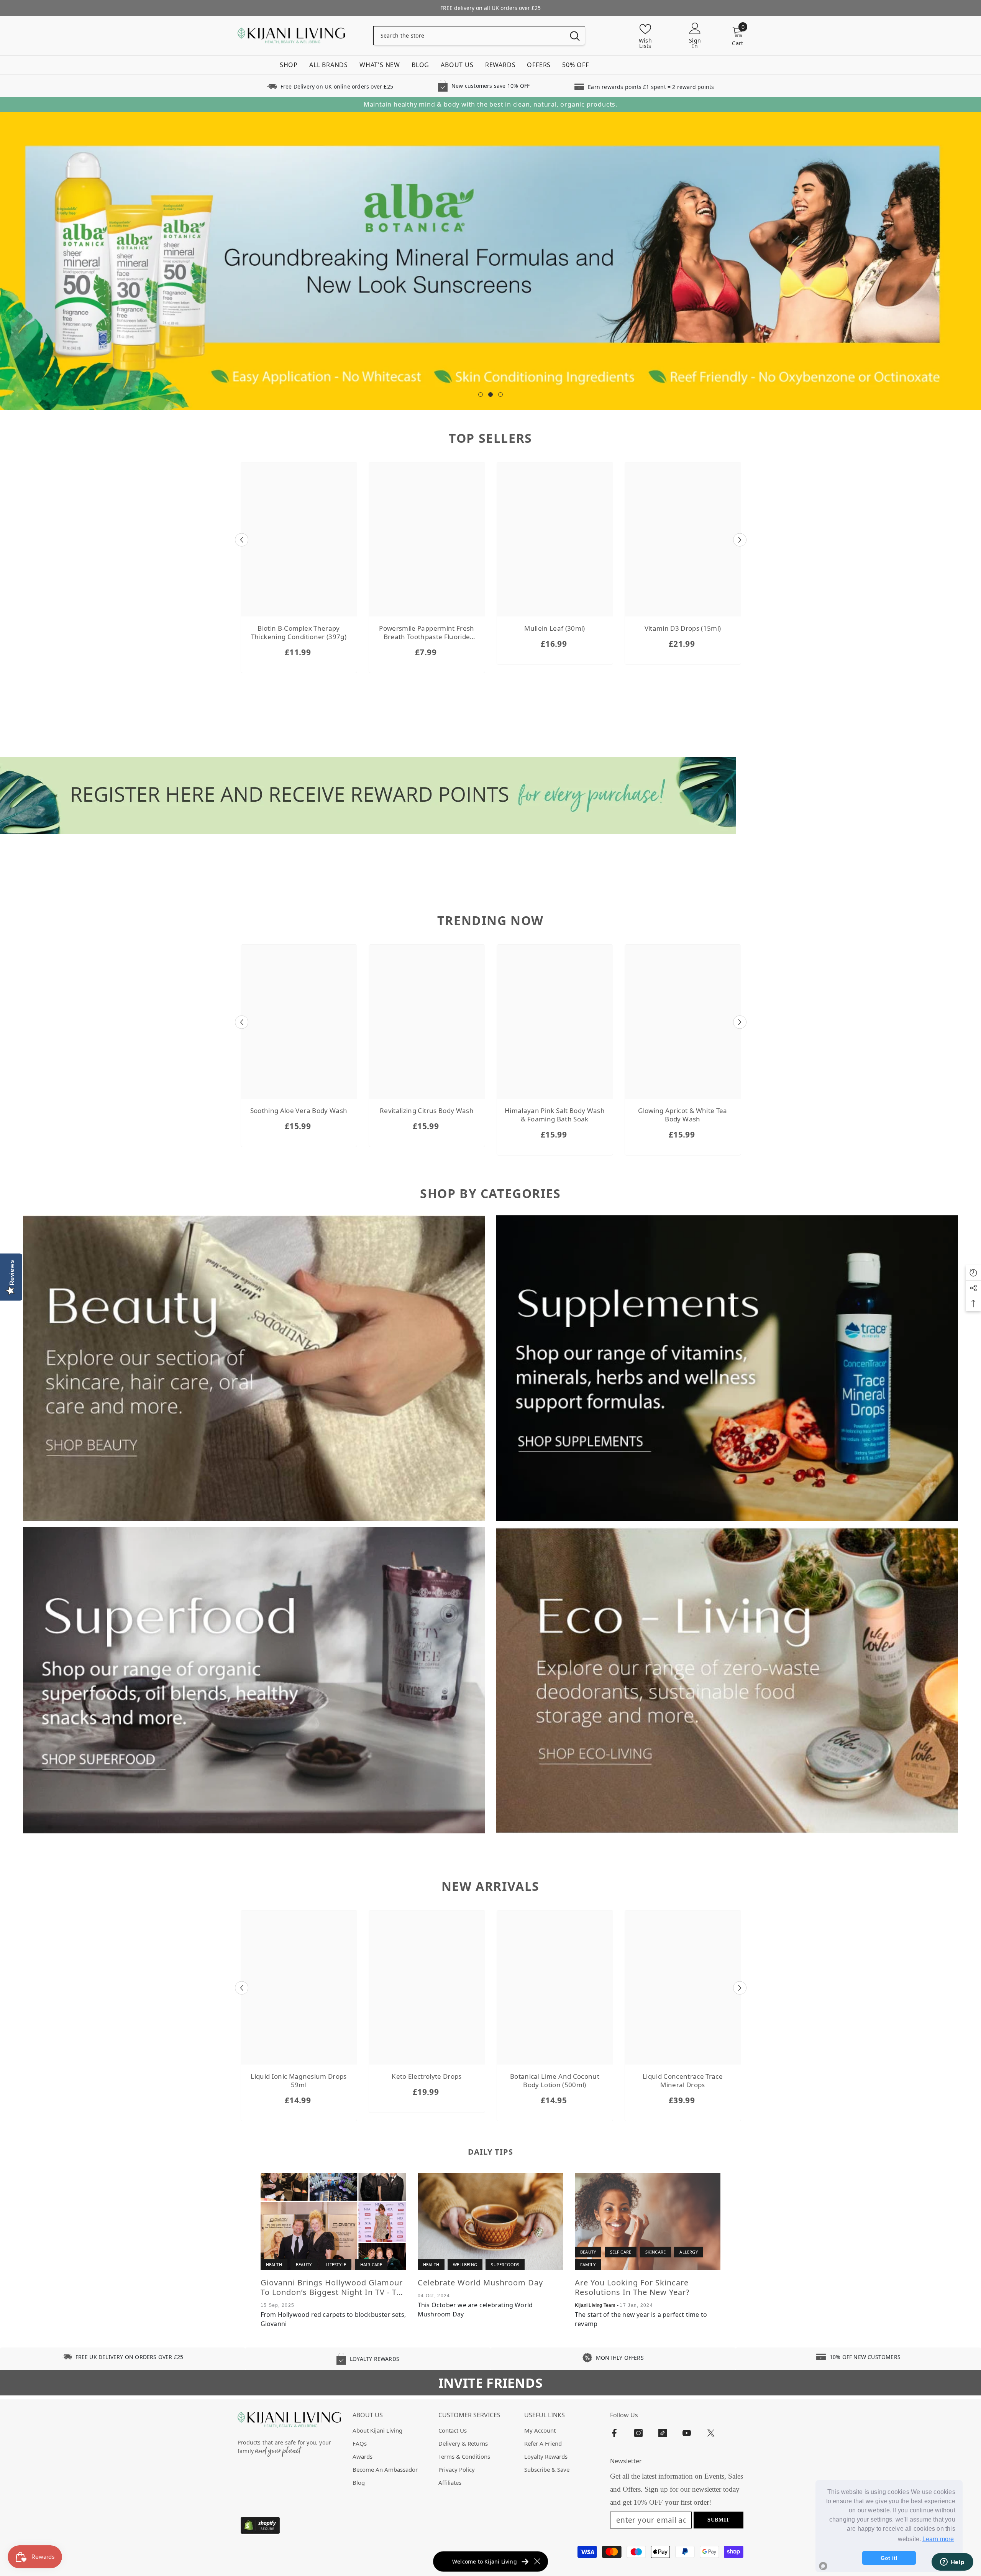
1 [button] (481, 395)
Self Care (621, 2252)
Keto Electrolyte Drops (427, 2077)
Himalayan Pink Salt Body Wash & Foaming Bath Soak (555, 1115)
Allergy (688, 2252)
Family (588, 2265)
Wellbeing (465, 2265)
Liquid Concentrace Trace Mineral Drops (683, 2081)
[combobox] (469, 36)
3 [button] (500, 395)
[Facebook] (614, 2433)
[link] (330, 86)
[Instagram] (638, 2433)
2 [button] (490, 395)
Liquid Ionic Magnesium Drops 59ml (299, 2081)
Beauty (304, 2265)
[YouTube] (687, 2433)
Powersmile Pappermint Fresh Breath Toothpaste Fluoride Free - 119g (427, 633)
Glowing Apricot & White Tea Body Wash (682, 1115)
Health (274, 2265)
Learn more (938, 2539)
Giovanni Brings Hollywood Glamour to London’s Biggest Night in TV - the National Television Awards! (333, 2288)
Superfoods (505, 2265)
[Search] (479, 36)
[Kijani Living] (254, 1369)
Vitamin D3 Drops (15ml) (683, 629)
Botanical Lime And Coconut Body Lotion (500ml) (555, 2081)
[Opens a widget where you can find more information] (952, 2563)
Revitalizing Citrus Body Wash (427, 1111)
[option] (490, 261)
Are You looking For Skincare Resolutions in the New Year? (632, 2288)
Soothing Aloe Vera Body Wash (299, 1111)
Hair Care (371, 2265)
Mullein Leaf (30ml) (554, 629)
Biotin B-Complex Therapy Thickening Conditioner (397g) (299, 633)
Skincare (656, 2252)
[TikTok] (663, 2433)
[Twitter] (711, 2433)
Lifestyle (336, 2265)
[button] (242, 540)
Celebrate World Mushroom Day (480, 2283)
